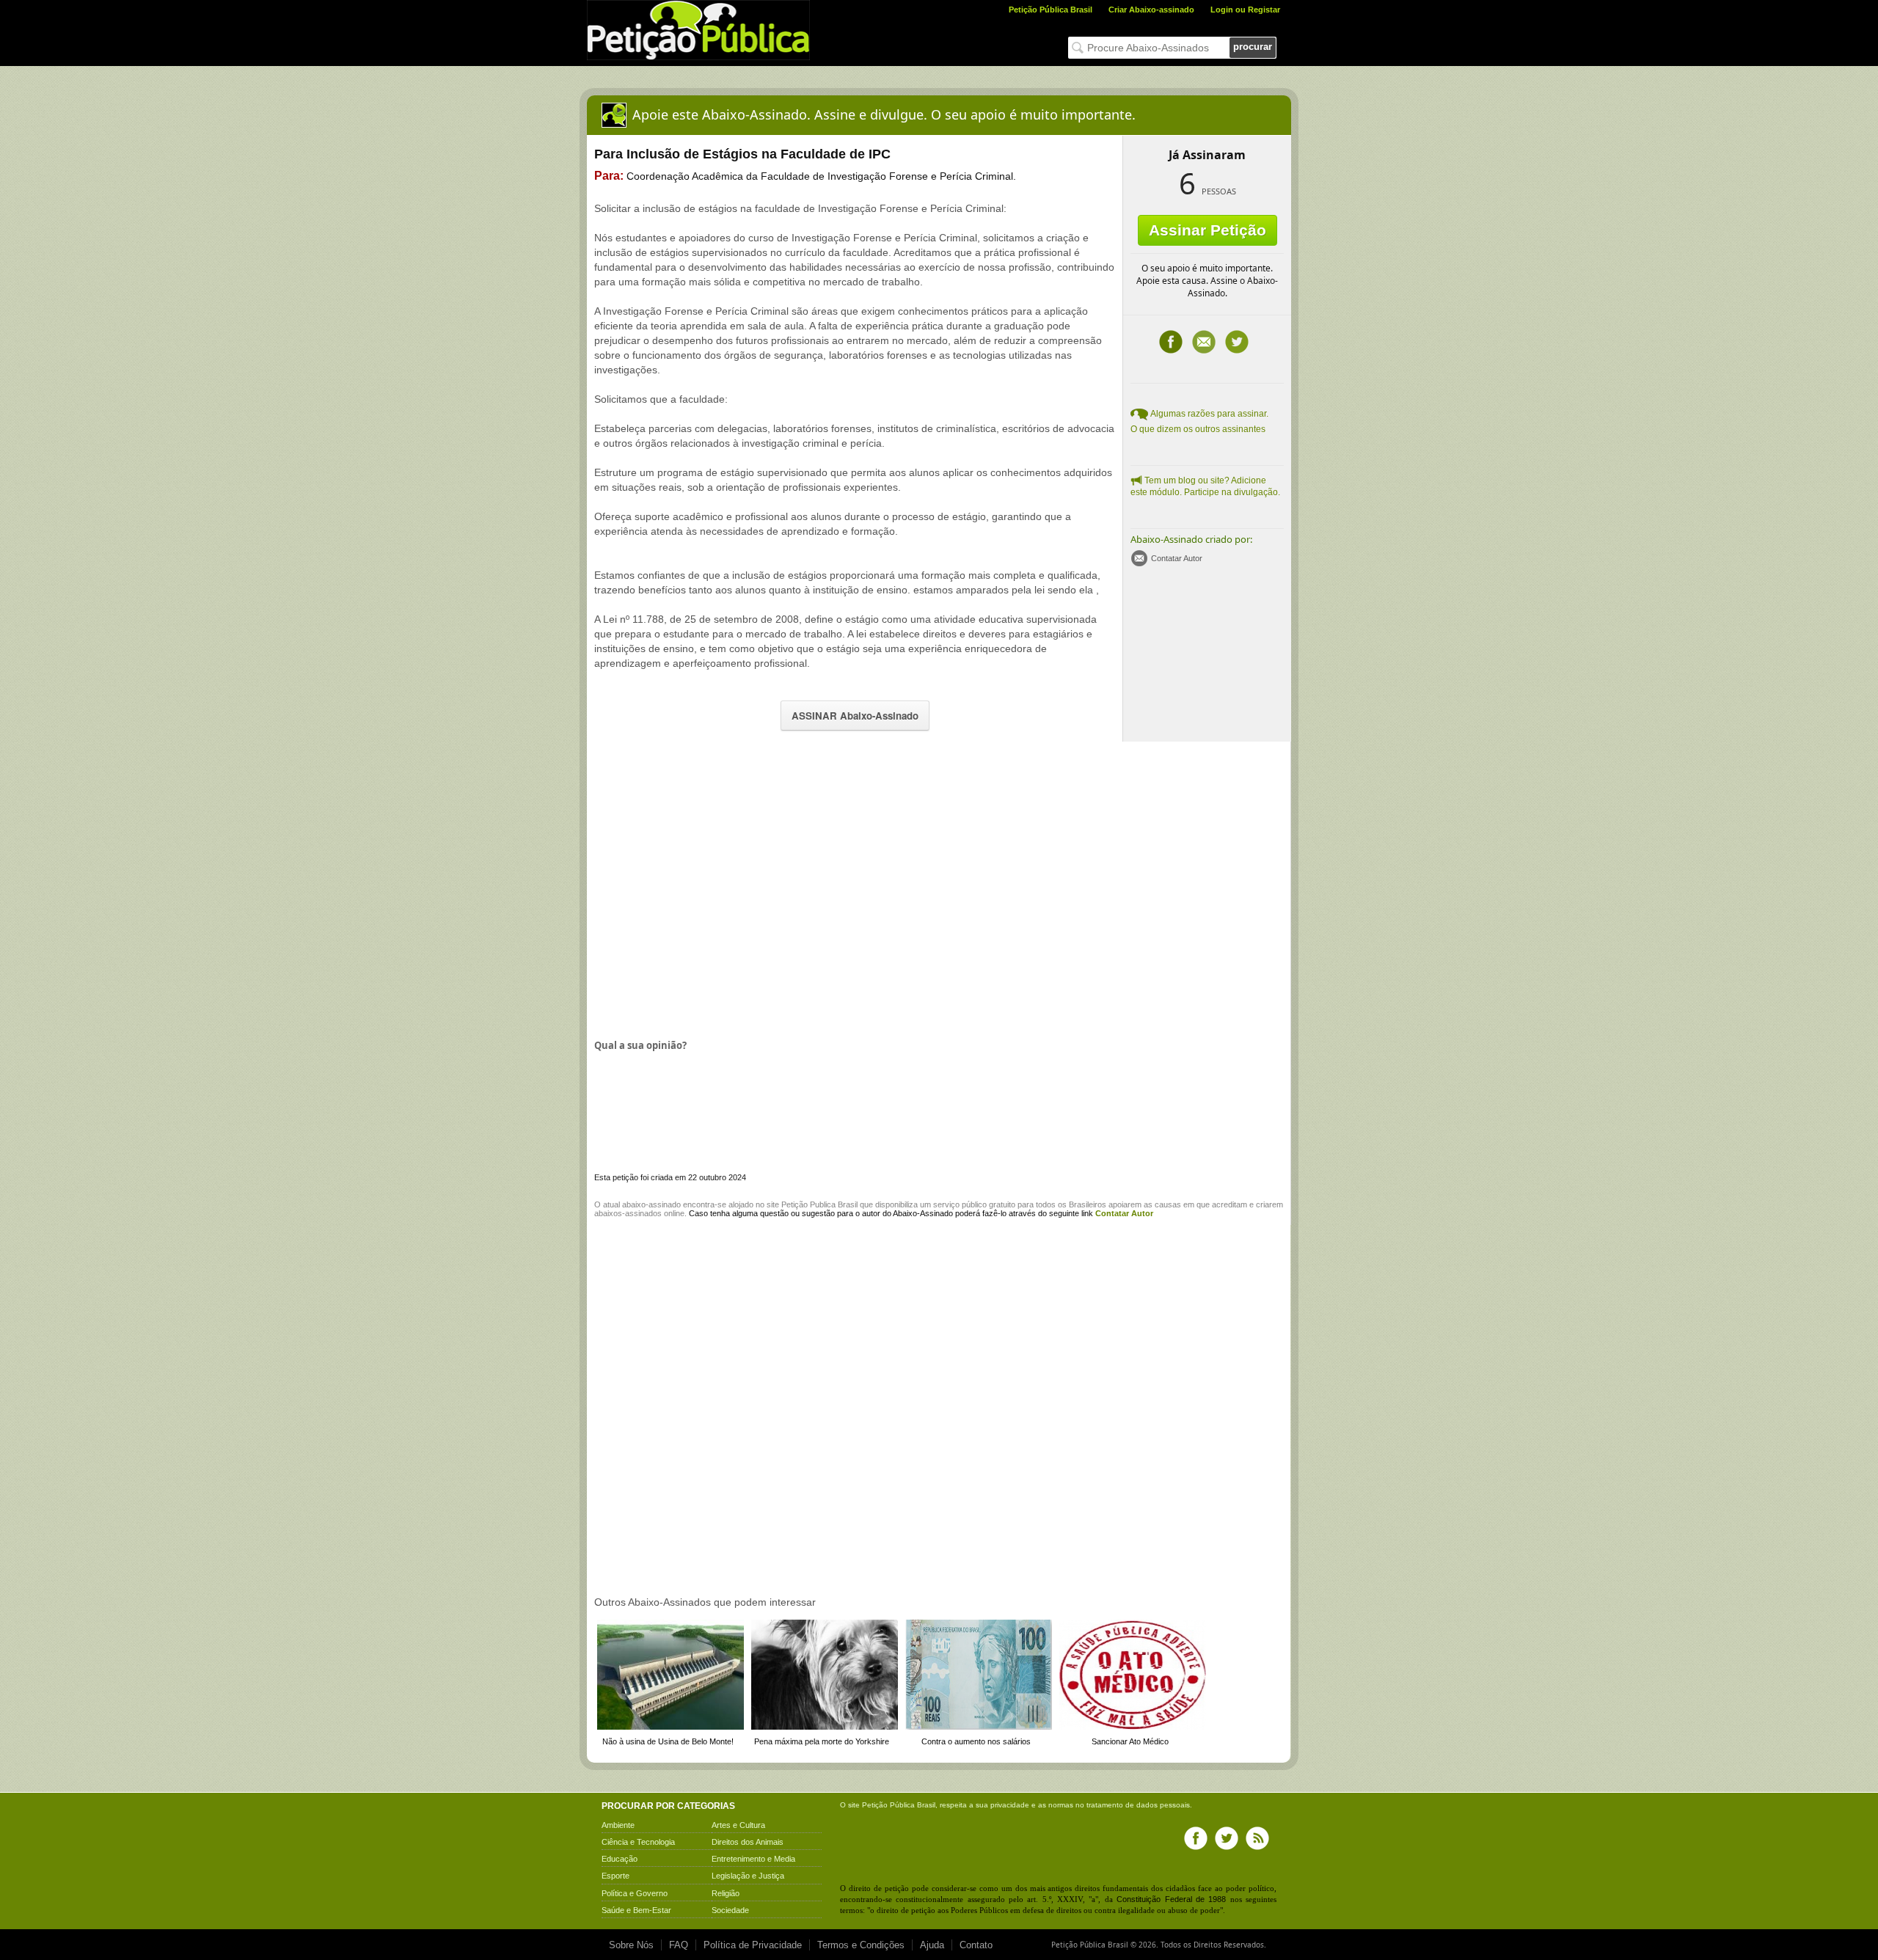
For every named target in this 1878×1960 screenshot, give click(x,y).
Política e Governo (635, 1893)
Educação (620, 1859)
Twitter (1237, 342)
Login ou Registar (1245, 10)
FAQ (679, 1945)
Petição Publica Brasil (819, 1204)
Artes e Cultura (738, 1825)
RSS (1257, 1838)
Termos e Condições (861, 1945)
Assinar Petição (1207, 230)
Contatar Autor (1177, 558)
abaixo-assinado (651, 1204)
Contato (976, 1945)
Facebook (1171, 342)
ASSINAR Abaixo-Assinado (855, 716)
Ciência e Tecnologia (638, 1842)
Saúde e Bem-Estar (636, 1910)
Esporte (615, 1876)
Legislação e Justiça (748, 1876)
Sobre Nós (631, 1945)
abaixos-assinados (628, 1213)
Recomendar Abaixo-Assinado (1204, 342)
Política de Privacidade (753, 1945)
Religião (726, 1893)
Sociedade (730, 1910)
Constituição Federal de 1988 (1171, 1899)
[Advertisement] (717, 888)
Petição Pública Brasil (1051, 10)
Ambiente (618, 1825)
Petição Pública (888, 1805)
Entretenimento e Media (753, 1859)
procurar (1253, 47)
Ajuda (932, 1945)
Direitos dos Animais (748, 1842)
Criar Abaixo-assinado (1151, 10)
